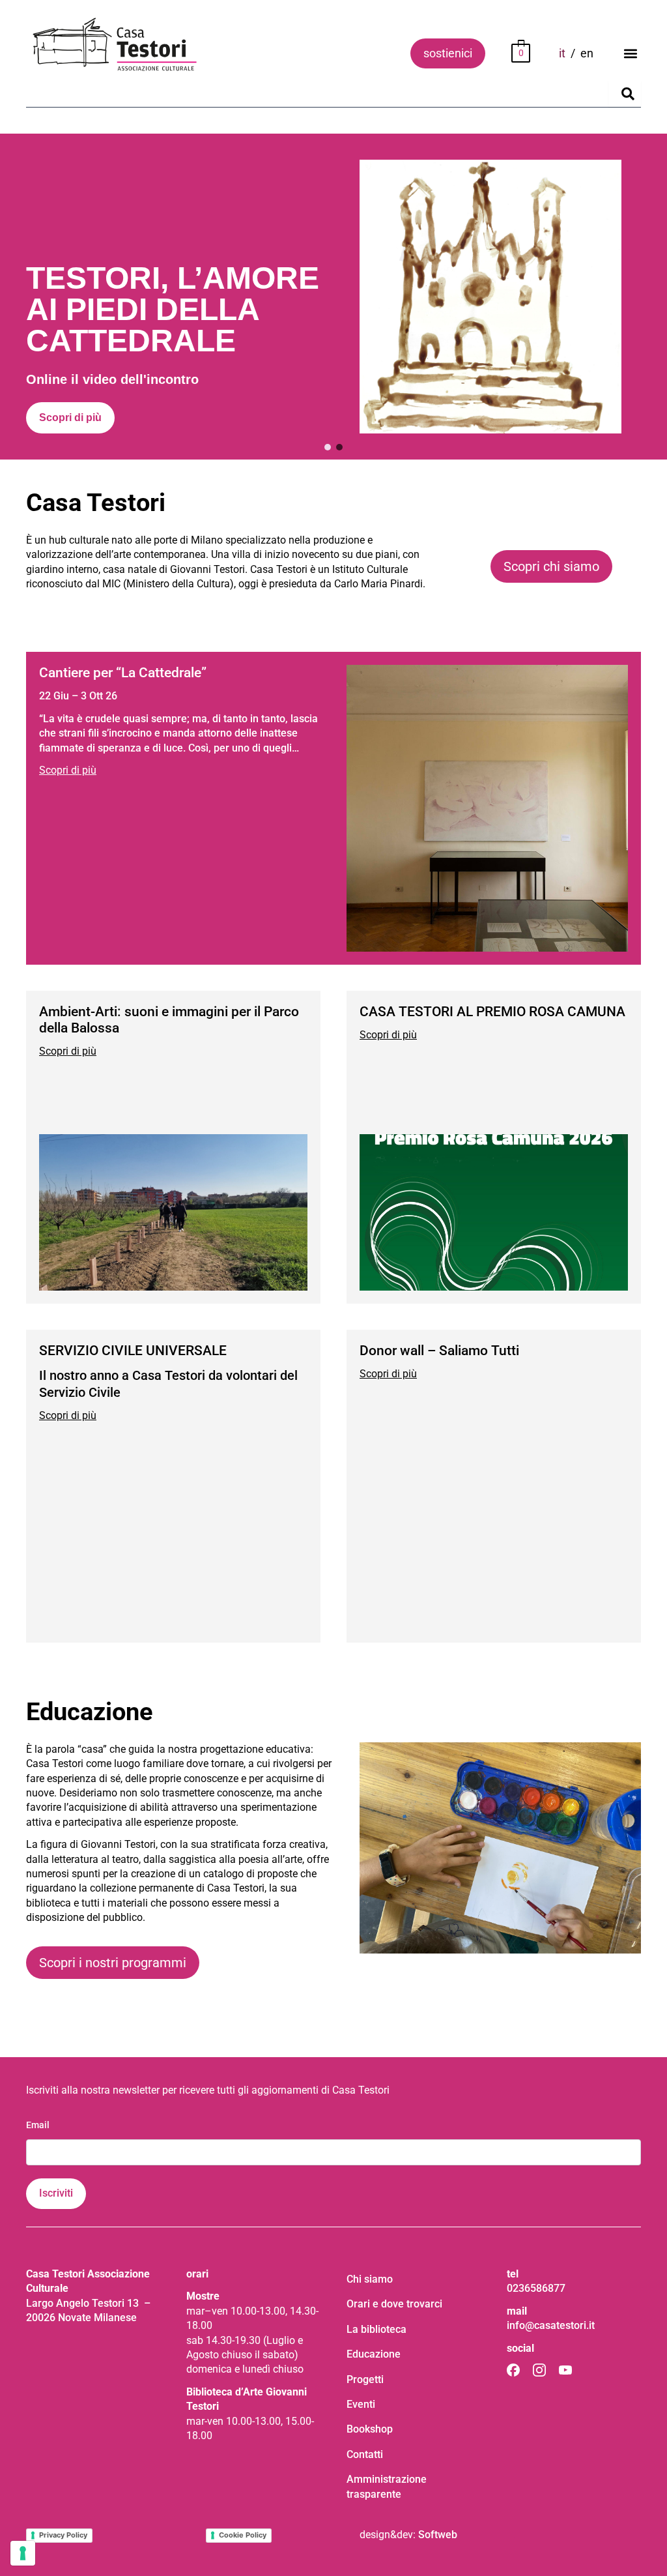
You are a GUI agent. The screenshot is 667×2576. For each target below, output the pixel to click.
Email (38, 2125)
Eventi (361, 2404)
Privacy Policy (63, 2535)
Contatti (365, 2454)
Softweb (438, 2535)
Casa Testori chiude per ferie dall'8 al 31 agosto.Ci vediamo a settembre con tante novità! (169, 324)
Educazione (374, 2354)
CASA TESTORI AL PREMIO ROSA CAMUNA (492, 1012)
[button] (630, 53)
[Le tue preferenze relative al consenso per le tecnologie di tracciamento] (23, 2553)
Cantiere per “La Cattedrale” (123, 673)
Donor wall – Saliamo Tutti (439, 1351)
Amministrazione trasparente (387, 2486)
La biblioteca (376, 2329)
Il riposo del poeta (159, 229)
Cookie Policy (243, 2535)
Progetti (365, 2379)
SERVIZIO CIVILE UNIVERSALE (133, 1351)
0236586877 (536, 2288)
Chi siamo (370, 2279)
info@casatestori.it (551, 2325)
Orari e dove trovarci (394, 2304)
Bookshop (370, 2429)
